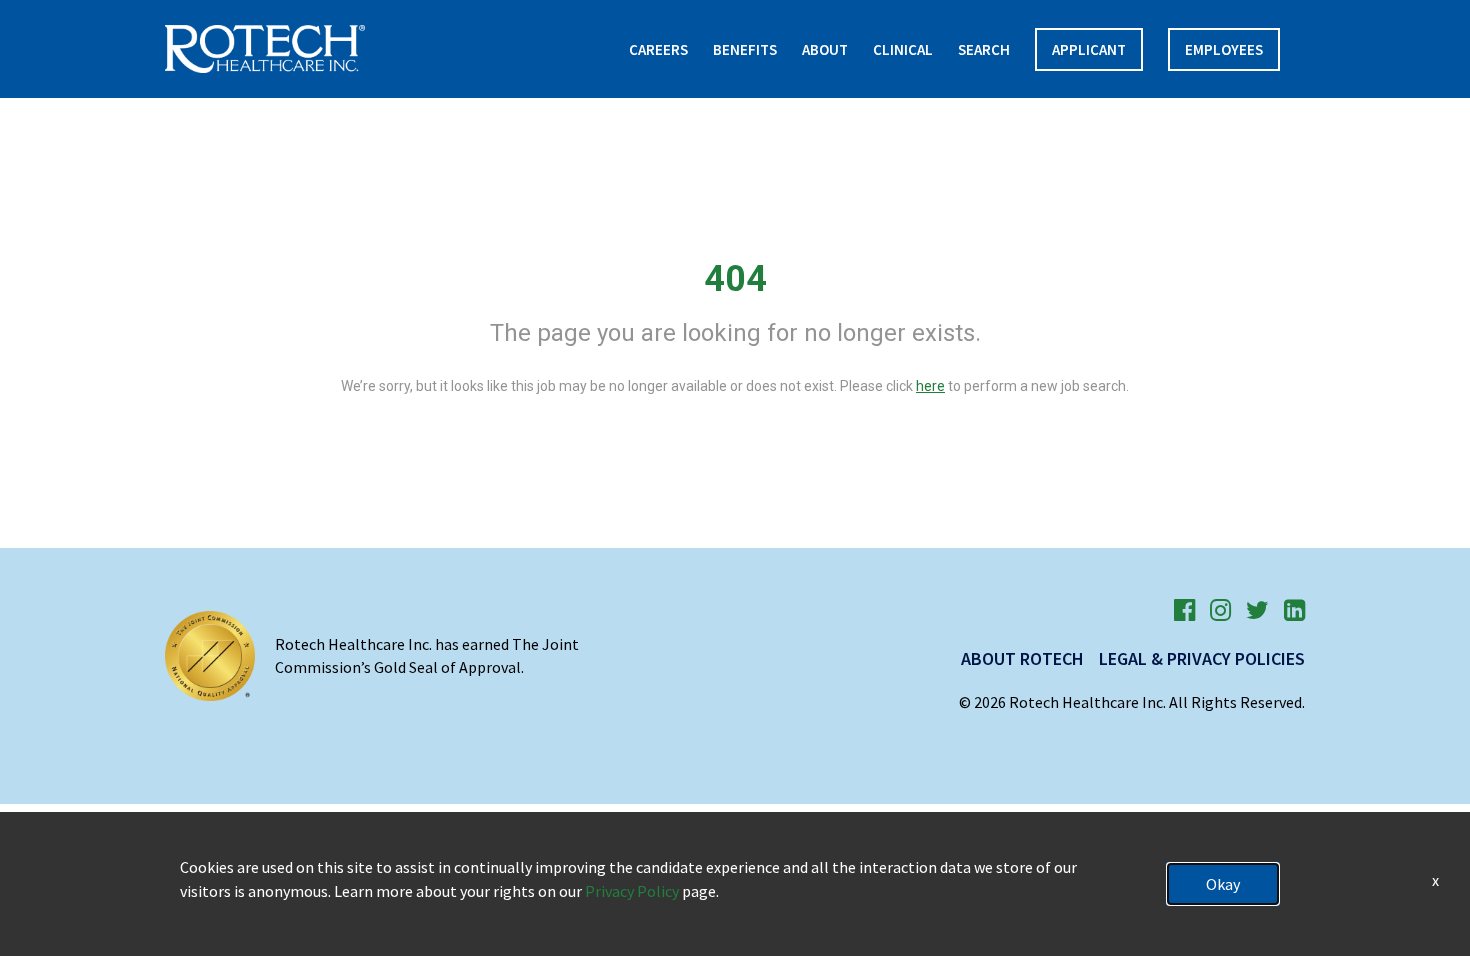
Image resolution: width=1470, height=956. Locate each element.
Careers (658, 49)
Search (984, 49)
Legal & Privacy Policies (1202, 658)
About (825, 49)
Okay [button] (1223, 884)
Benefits (745, 49)
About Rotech (1022, 658)
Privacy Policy (632, 891)
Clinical (903, 49)
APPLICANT (1089, 49)
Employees (1224, 49)
